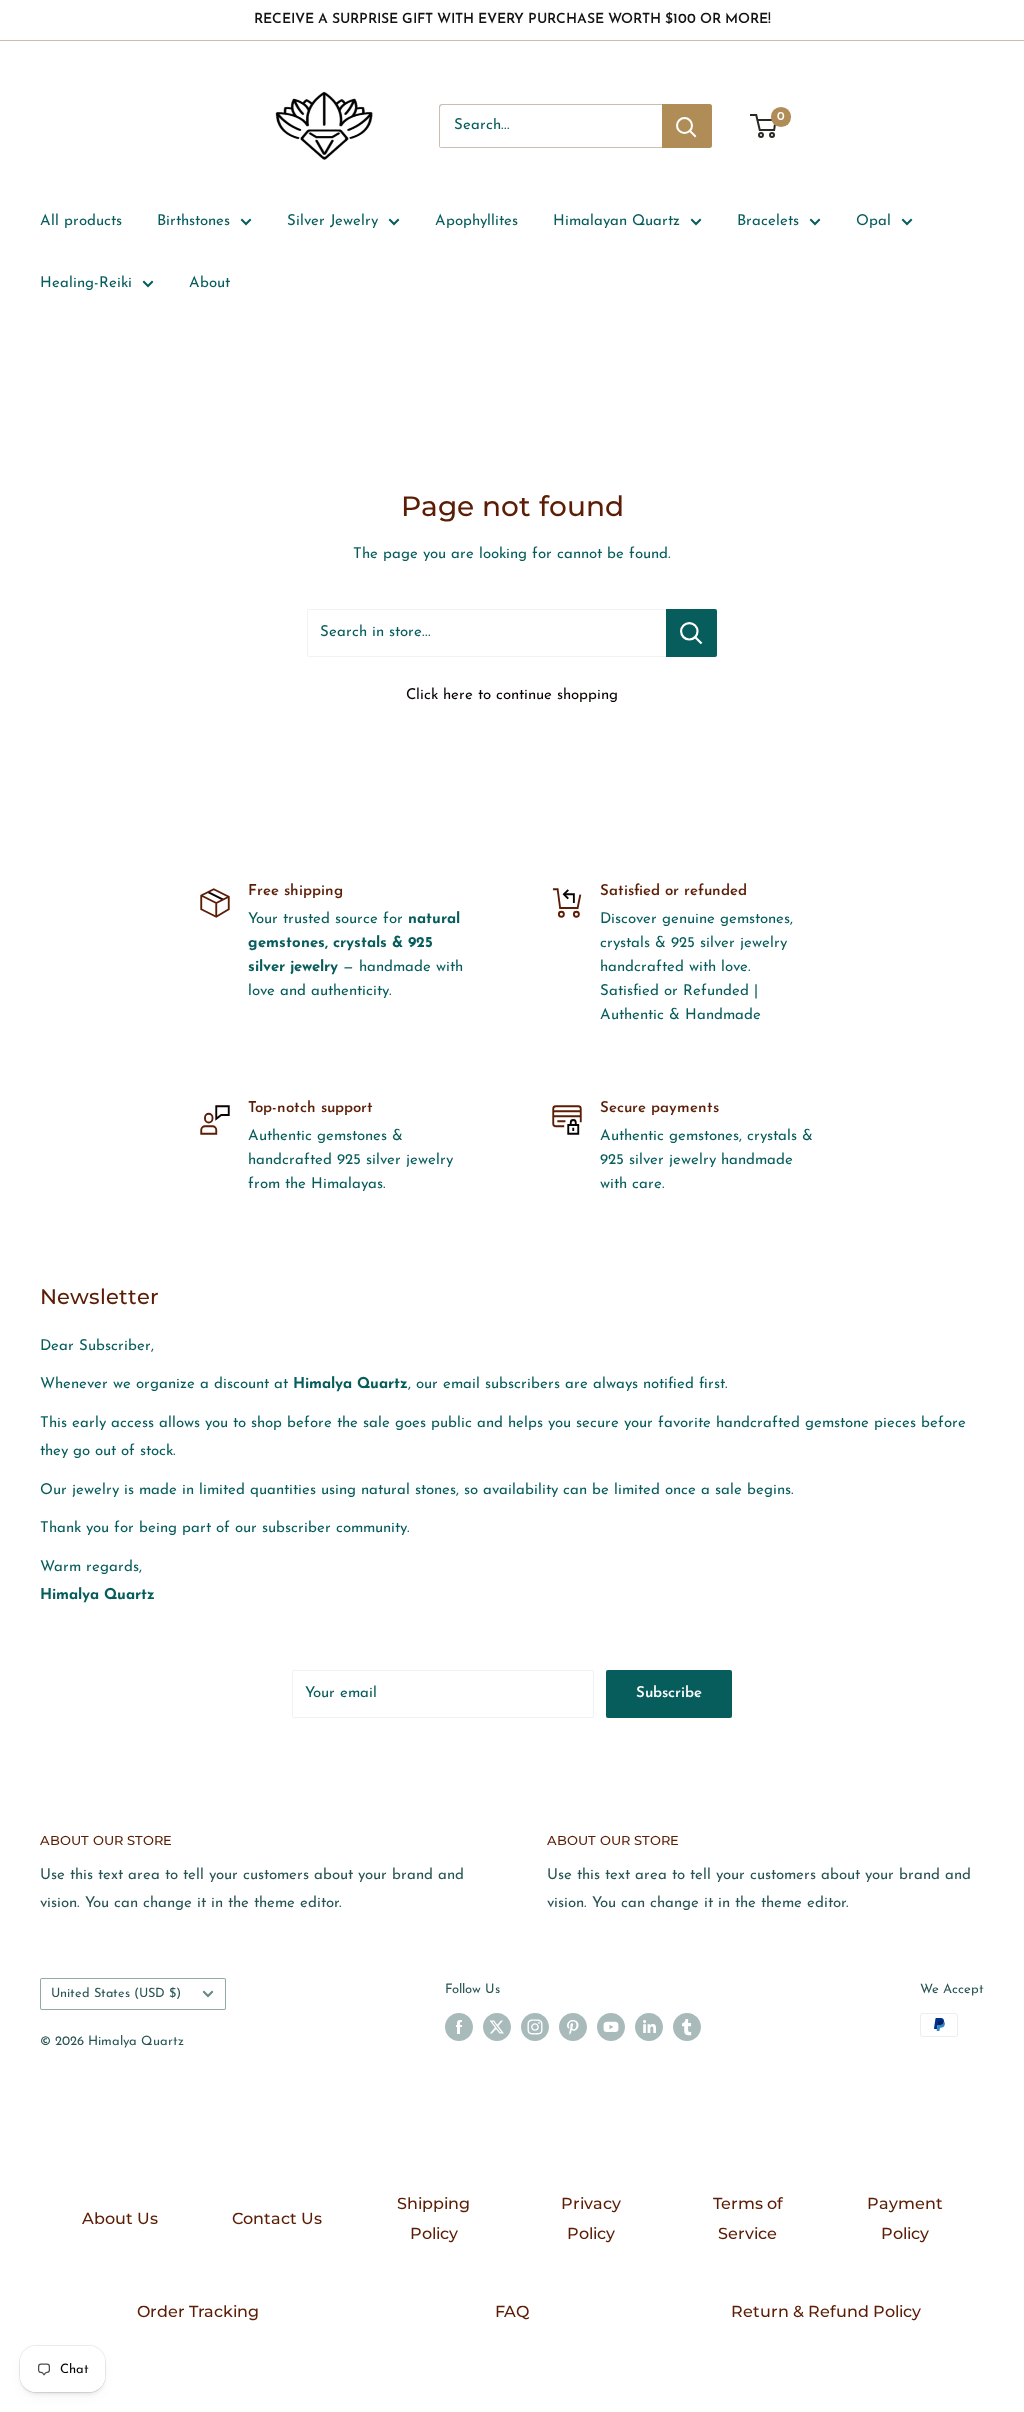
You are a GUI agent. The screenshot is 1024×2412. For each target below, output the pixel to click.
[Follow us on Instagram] (535, 2027)
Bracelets (768, 221)
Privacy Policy (591, 2218)
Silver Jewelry (332, 221)
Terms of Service (748, 2218)
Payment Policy (905, 2218)
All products (81, 221)
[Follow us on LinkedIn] (649, 2027)
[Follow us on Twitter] (497, 2027)
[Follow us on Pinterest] (573, 2027)
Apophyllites (476, 221)
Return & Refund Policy (826, 2311)
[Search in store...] (691, 633)
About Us (120, 2218)
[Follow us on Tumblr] (687, 2027)
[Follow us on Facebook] (459, 2027)
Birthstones (193, 221)
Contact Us (277, 2218)
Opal (873, 221)
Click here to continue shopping (512, 695)
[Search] (687, 126)
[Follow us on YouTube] (611, 2027)
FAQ (512, 2311)
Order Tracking (198, 2311)
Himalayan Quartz (616, 221)
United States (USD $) (116, 1993)
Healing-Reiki (86, 283)
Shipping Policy (433, 2218)
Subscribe (669, 1693)
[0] (764, 126)
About (209, 283)
